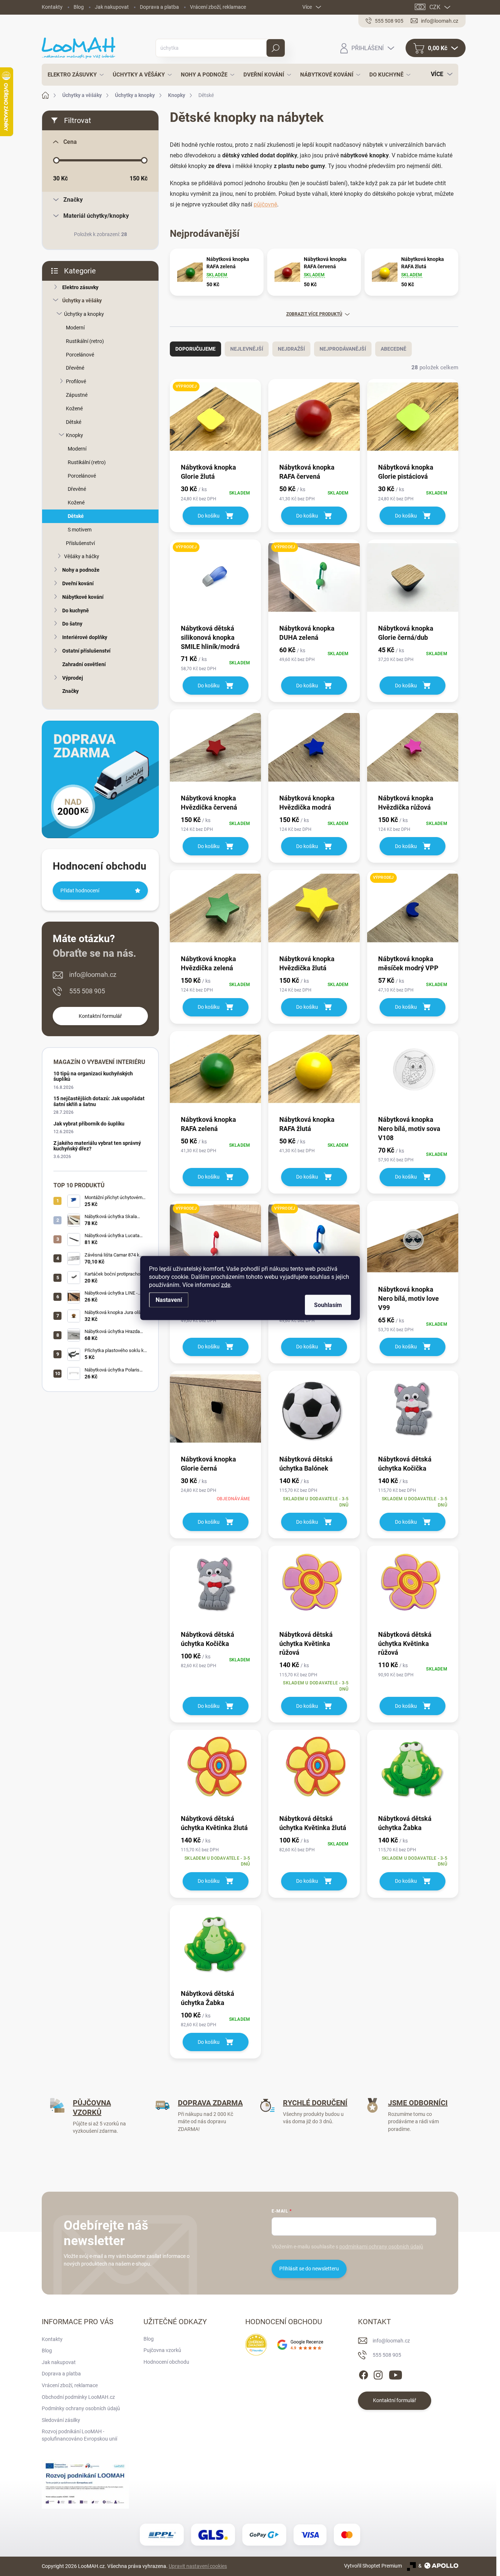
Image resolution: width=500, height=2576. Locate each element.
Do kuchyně (76, 611)
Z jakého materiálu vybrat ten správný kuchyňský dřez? (97, 1146)
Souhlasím (328, 1305)
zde (226, 1285)
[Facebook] (363, 2374)
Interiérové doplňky (85, 637)
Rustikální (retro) (85, 341)
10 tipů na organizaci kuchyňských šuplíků (93, 1076)
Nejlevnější (247, 349)
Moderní (75, 328)
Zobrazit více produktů (314, 314)
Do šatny (72, 624)
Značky (70, 691)
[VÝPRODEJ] (215, 420)
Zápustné (77, 395)
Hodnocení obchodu (166, 2362)
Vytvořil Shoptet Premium (373, 2566)
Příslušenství (80, 543)
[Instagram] (378, 2374)
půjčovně (265, 204)
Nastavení (169, 1300)
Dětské (74, 422)
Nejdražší (291, 349)
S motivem (80, 530)
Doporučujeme (195, 349)
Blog (79, 7)
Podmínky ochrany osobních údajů (81, 2408)
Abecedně (393, 349)
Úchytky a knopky (84, 314)
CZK (435, 7)
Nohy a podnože (81, 570)
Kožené (74, 408)
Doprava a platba (159, 7)
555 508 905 (87, 991)
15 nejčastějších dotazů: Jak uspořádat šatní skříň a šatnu (99, 1101)
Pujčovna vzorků (162, 2350)
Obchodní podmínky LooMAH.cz (78, 2397)
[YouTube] (395, 2374)
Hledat (276, 48)
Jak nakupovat (112, 7)
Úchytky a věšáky (82, 300)
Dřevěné (75, 368)
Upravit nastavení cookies (198, 2566)
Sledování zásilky (61, 2420)
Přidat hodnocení (80, 891)
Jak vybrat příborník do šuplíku (89, 1124)
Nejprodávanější (343, 349)
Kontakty (52, 7)
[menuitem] (74, 75)
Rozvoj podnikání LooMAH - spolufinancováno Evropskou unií (79, 2435)
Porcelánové (80, 355)
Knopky (74, 435)
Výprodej (73, 678)
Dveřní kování (78, 583)
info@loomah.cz (93, 975)
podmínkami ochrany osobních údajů (381, 2247)
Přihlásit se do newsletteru (309, 2269)
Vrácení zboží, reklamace (218, 7)
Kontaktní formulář (100, 1016)
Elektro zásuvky (80, 287)
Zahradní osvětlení (84, 664)
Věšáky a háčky (82, 556)
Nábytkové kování (83, 597)
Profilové (76, 381)
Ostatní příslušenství (86, 651)
